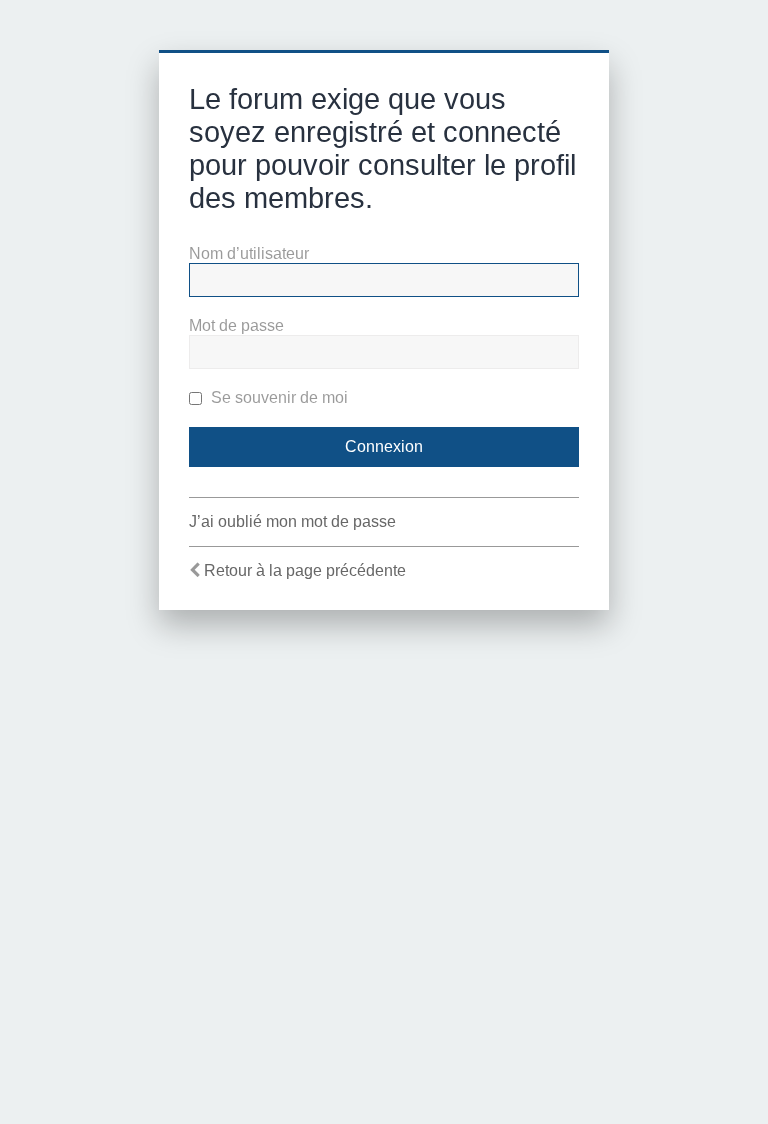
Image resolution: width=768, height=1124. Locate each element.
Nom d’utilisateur (249, 253)
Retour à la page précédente (305, 570)
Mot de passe (236, 325)
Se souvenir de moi (277, 397)
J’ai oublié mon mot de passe (292, 521)
